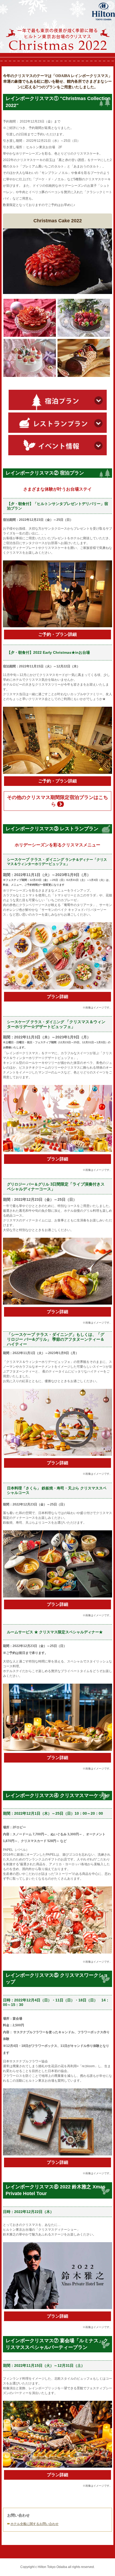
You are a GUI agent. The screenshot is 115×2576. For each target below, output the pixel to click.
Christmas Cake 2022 (58, 221)
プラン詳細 (57, 997)
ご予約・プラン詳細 (57, 634)
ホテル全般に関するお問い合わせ (34, 2524)
